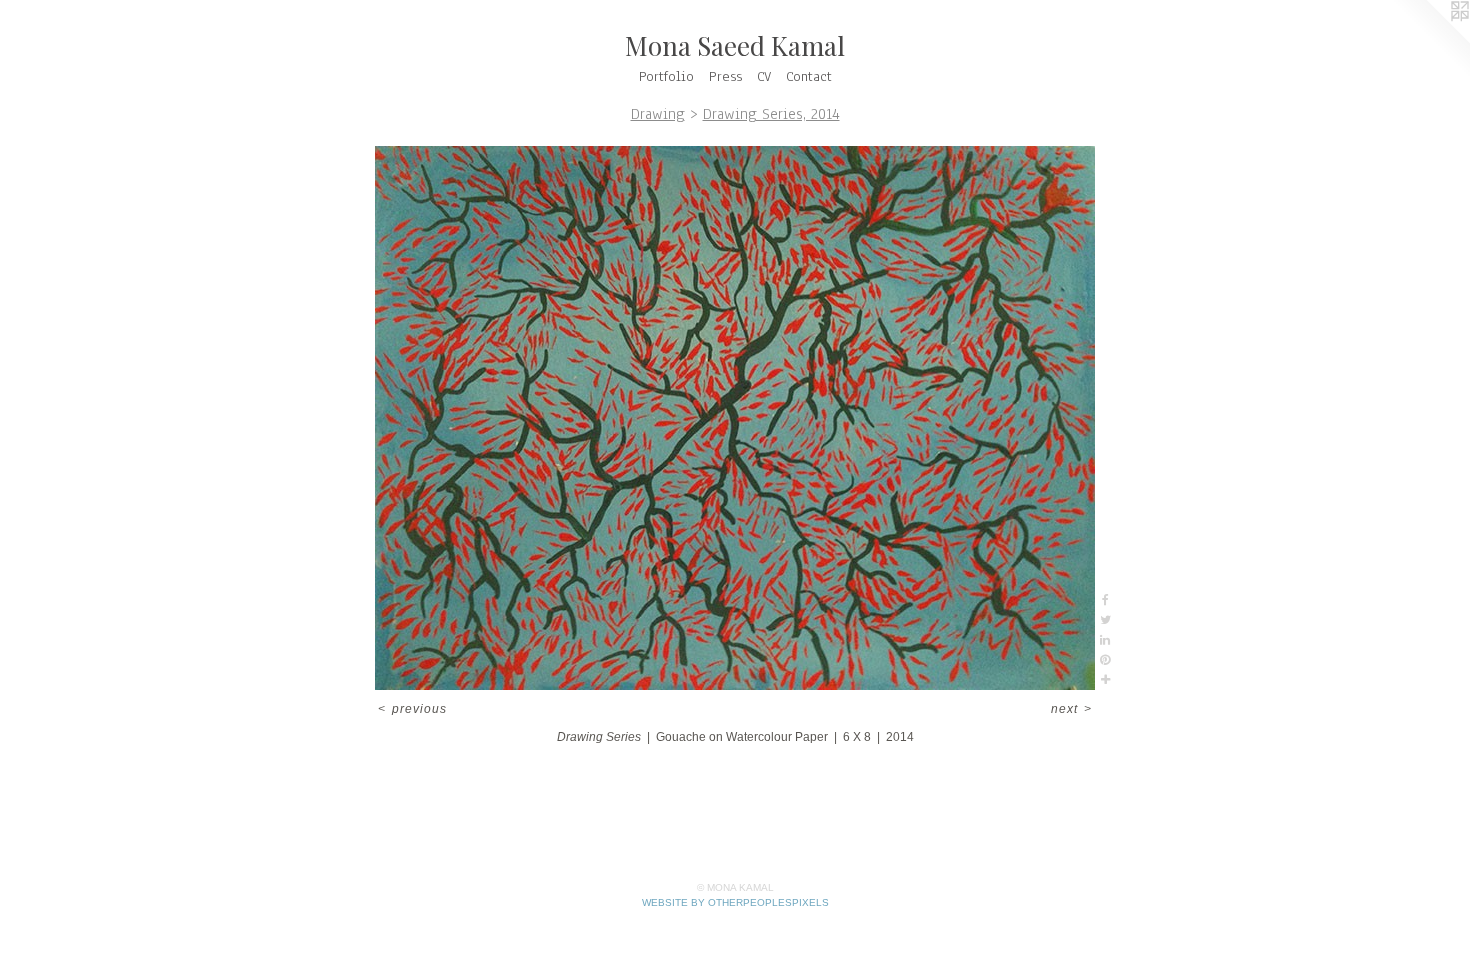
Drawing (658, 114)
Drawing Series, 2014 (771, 114)
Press (725, 76)
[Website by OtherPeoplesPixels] (1430, 40)
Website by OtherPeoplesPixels (735, 902)
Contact (809, 76)
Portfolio (666, 76)
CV (764, 76)
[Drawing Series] (735, 418)
